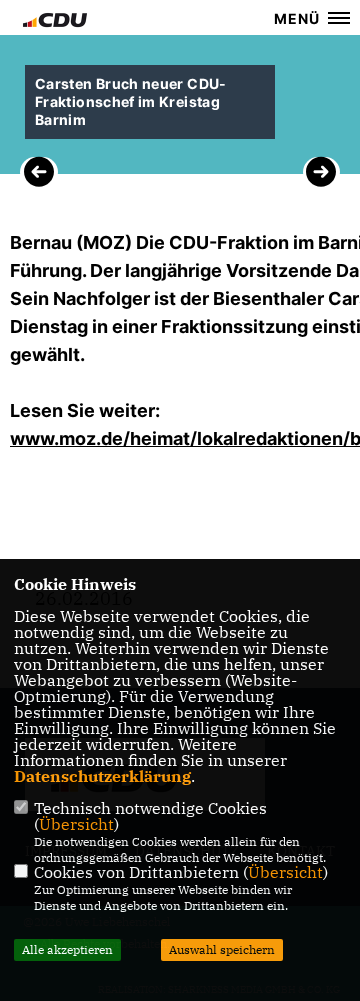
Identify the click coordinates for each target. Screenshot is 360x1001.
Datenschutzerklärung (102, 776)
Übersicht (76, 824)
